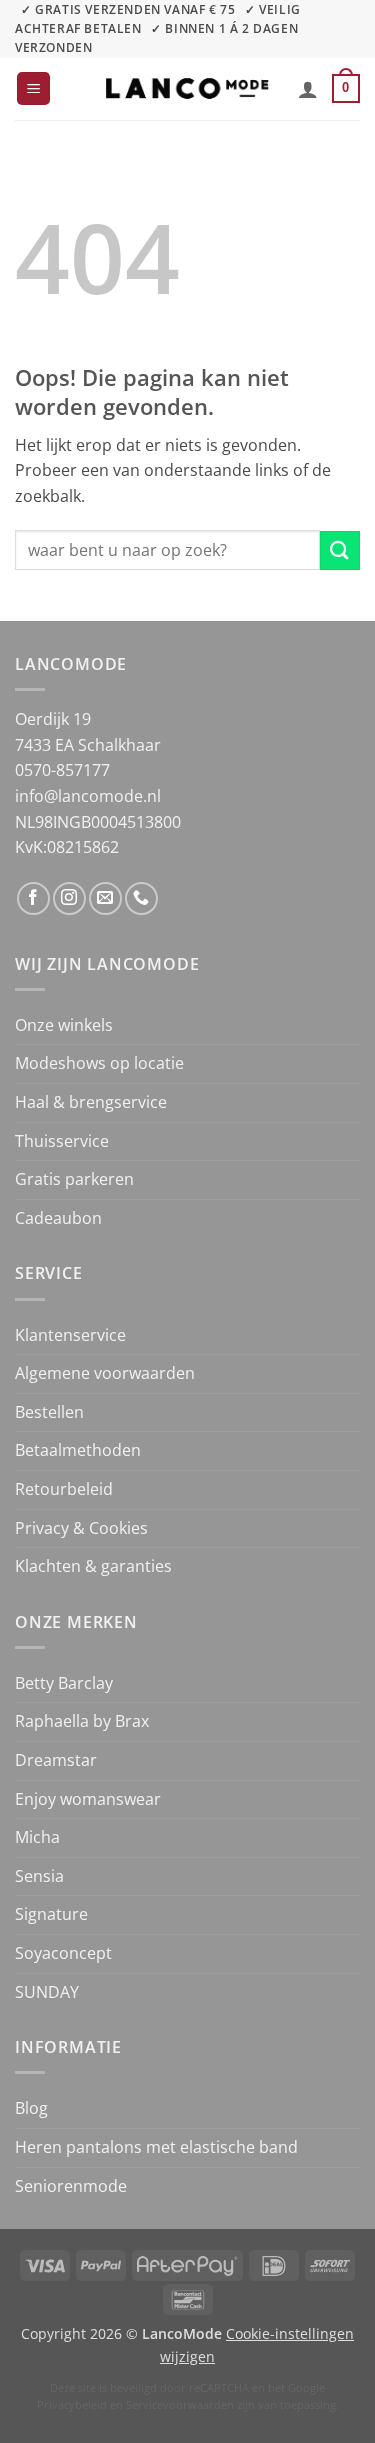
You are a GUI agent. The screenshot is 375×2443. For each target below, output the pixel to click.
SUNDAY (47, 1992)
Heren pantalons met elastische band (156, 2147)
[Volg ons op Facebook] (33, 898)
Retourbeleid (64, 1489)
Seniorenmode (71, 2186)
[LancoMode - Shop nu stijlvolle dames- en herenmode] (188, 88)
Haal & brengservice (91, 1102)
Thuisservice (62, 1141)
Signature (51, 1914)
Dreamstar (56, 1760)
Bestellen (49, 1412)
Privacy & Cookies (81, 1528)
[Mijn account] (308, 89)
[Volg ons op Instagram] (69, 898)
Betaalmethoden (78, 1450)
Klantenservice (70, 1335)
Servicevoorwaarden (180, 2404)
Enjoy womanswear (88, 1799)
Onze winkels (64, 1025)
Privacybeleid (72, 2404)
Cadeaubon (58, 1218)
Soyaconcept (63, 1953)
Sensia (39, 1876)
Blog (31, 2108)
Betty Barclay (64, 1683)
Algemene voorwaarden (105, 1373)
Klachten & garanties (93, 1566)
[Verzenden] (340, 550)
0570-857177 (62, 770)
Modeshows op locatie (99, 1063)
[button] (33, 88)
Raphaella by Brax (82, 1721)
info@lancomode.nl (88, 796)
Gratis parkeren (74, 1179)
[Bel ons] (141, 898)
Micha (37, 1837)
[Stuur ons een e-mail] (105, 898)
